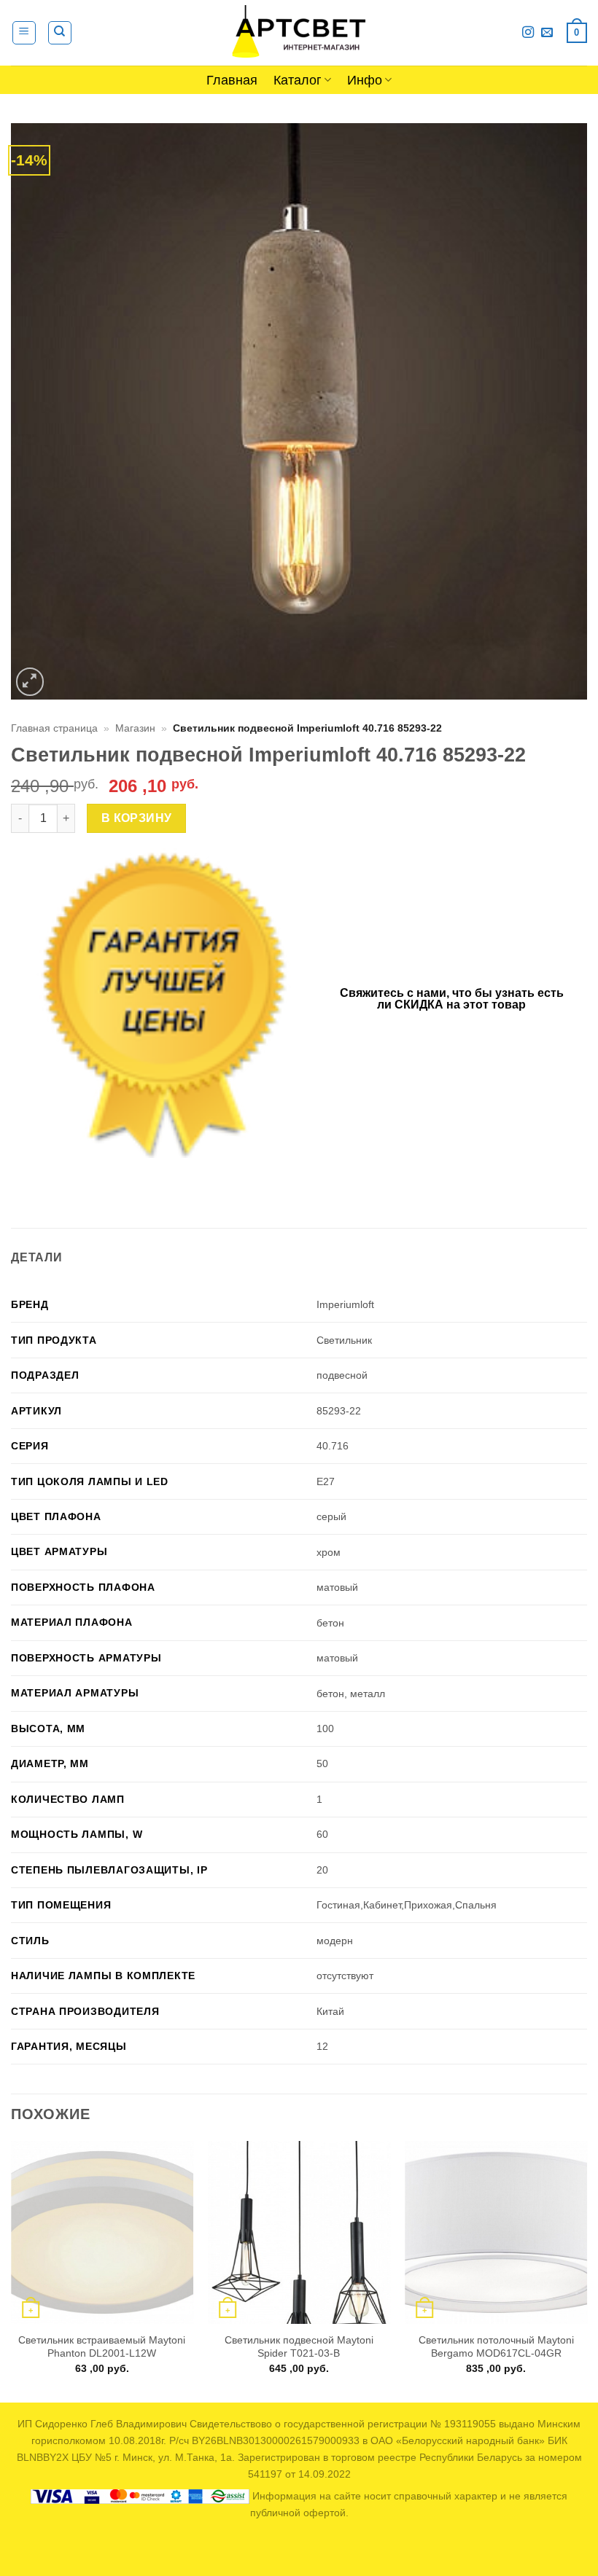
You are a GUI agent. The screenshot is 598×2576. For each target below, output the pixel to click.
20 (322, 1870)
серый (331, 1516)
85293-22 (339, 1411)
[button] (24, 33)
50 (322, 1763)
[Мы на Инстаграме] (528, 33)
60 (322, 1834)
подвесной (342, 1375)
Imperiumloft (345, 1304)
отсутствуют (345, 1976)
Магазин (135, 728)
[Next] (586, 2270)
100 (325, 1729)
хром (329, 1552)
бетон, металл (351, 1694)
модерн (335, 1941)
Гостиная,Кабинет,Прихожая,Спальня (407, 1905)
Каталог (298, 80)
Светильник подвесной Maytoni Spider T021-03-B (299, 2347)
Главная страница (54, 728)
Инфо (365, 80)
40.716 (333, 1446)
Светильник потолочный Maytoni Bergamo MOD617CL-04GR (496, 2347)
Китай (330, 2011)
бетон (330, 1623)
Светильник (344, 1340)
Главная (232, 80)
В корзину (137, 818)
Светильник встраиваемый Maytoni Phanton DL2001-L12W (102, 2347)
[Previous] (12, 2270)
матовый (337, 1587)
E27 (326, 1481)
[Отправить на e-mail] (547, 33)
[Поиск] (60, 33)
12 (322, 2046)
